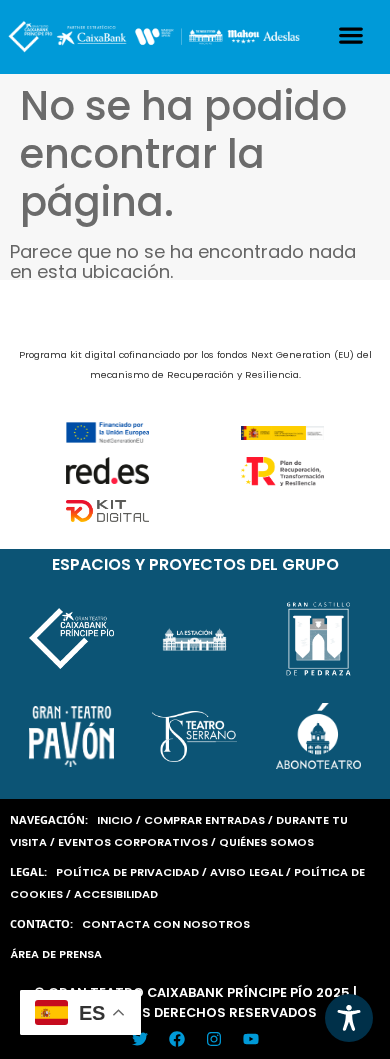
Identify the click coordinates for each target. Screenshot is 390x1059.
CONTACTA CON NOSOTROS (166, 924)
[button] (351, 34)
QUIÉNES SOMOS (266, 842)
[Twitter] (140, 1039)
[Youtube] (251, 1039)
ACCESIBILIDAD (116, 894)
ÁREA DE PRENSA (56, 954)
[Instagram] (214, 1039)
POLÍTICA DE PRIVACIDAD (127, 872)
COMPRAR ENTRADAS (204, 820)
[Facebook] (177, 1039)
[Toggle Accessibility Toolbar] (349, 1018)
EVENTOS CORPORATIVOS (133, 842)
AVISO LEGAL (246, 872)
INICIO (115, 820)
